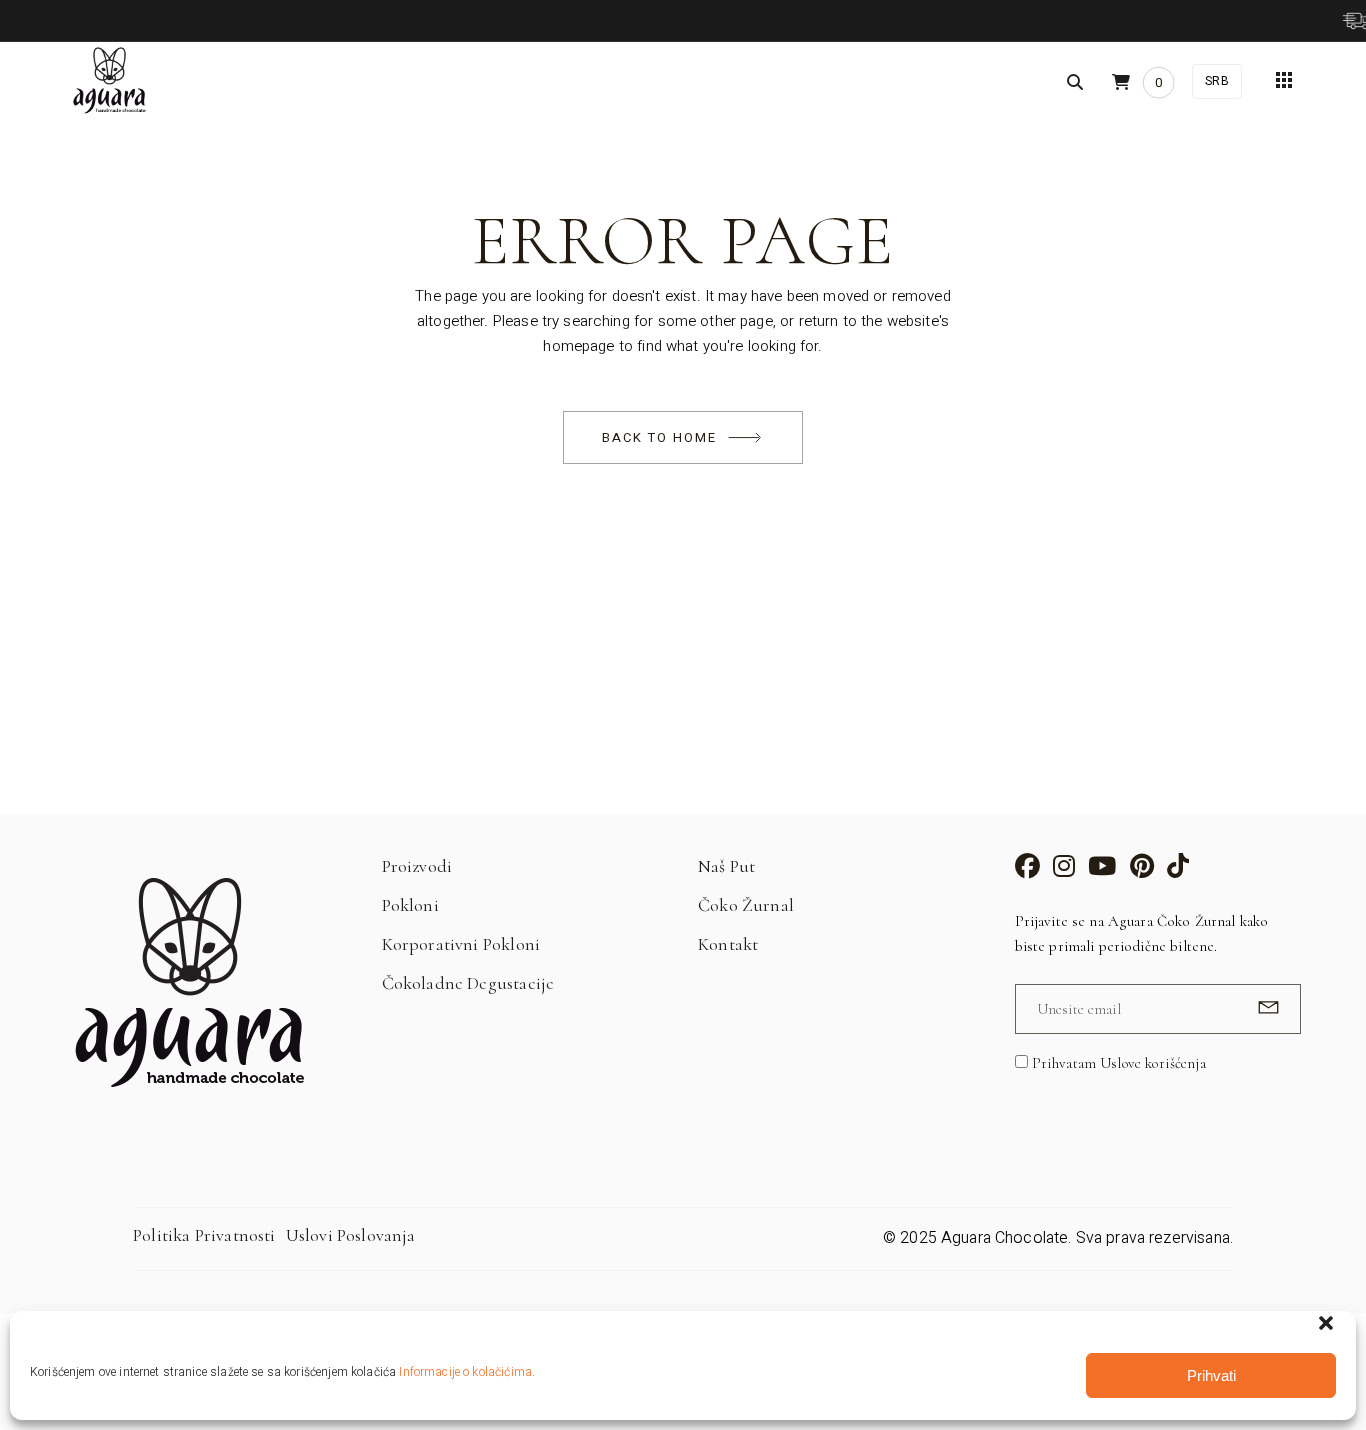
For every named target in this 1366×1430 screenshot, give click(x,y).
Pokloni (410, 905)
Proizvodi (417, 866)
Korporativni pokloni (461, 944)
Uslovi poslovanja (351, 1235)
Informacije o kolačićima (465, 1372)
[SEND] (1265, 1007)
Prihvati (1211, 1375)
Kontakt (728, 944)
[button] (1326, 1323)
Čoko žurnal (746, 905)
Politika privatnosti (204, 1235)
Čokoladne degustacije (468, 983)
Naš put (726, 866)
